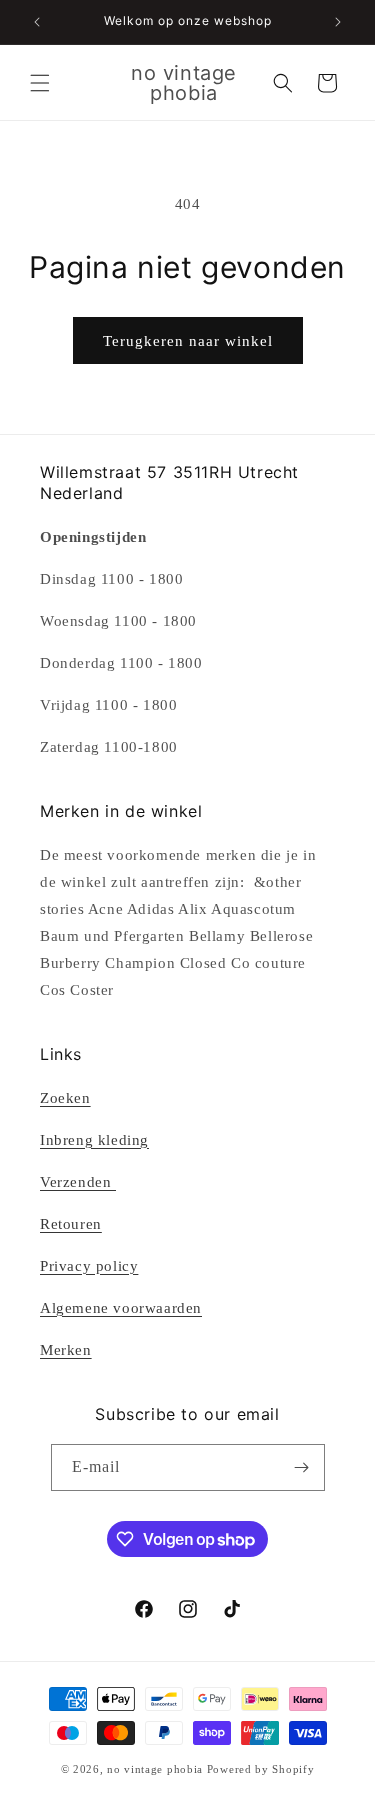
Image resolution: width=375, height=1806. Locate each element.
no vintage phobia (157, 1769)
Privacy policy (89, 1266)
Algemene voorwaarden (121, 1308)
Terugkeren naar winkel (188, 341)
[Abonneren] (302, 1467)
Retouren (71, 1224)
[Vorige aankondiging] (37, 22)
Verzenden (78, 1182)
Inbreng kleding (94, 1140)
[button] (40, 83)
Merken (66, 1350)
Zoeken (65, 1098)
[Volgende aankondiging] (338, 22)
